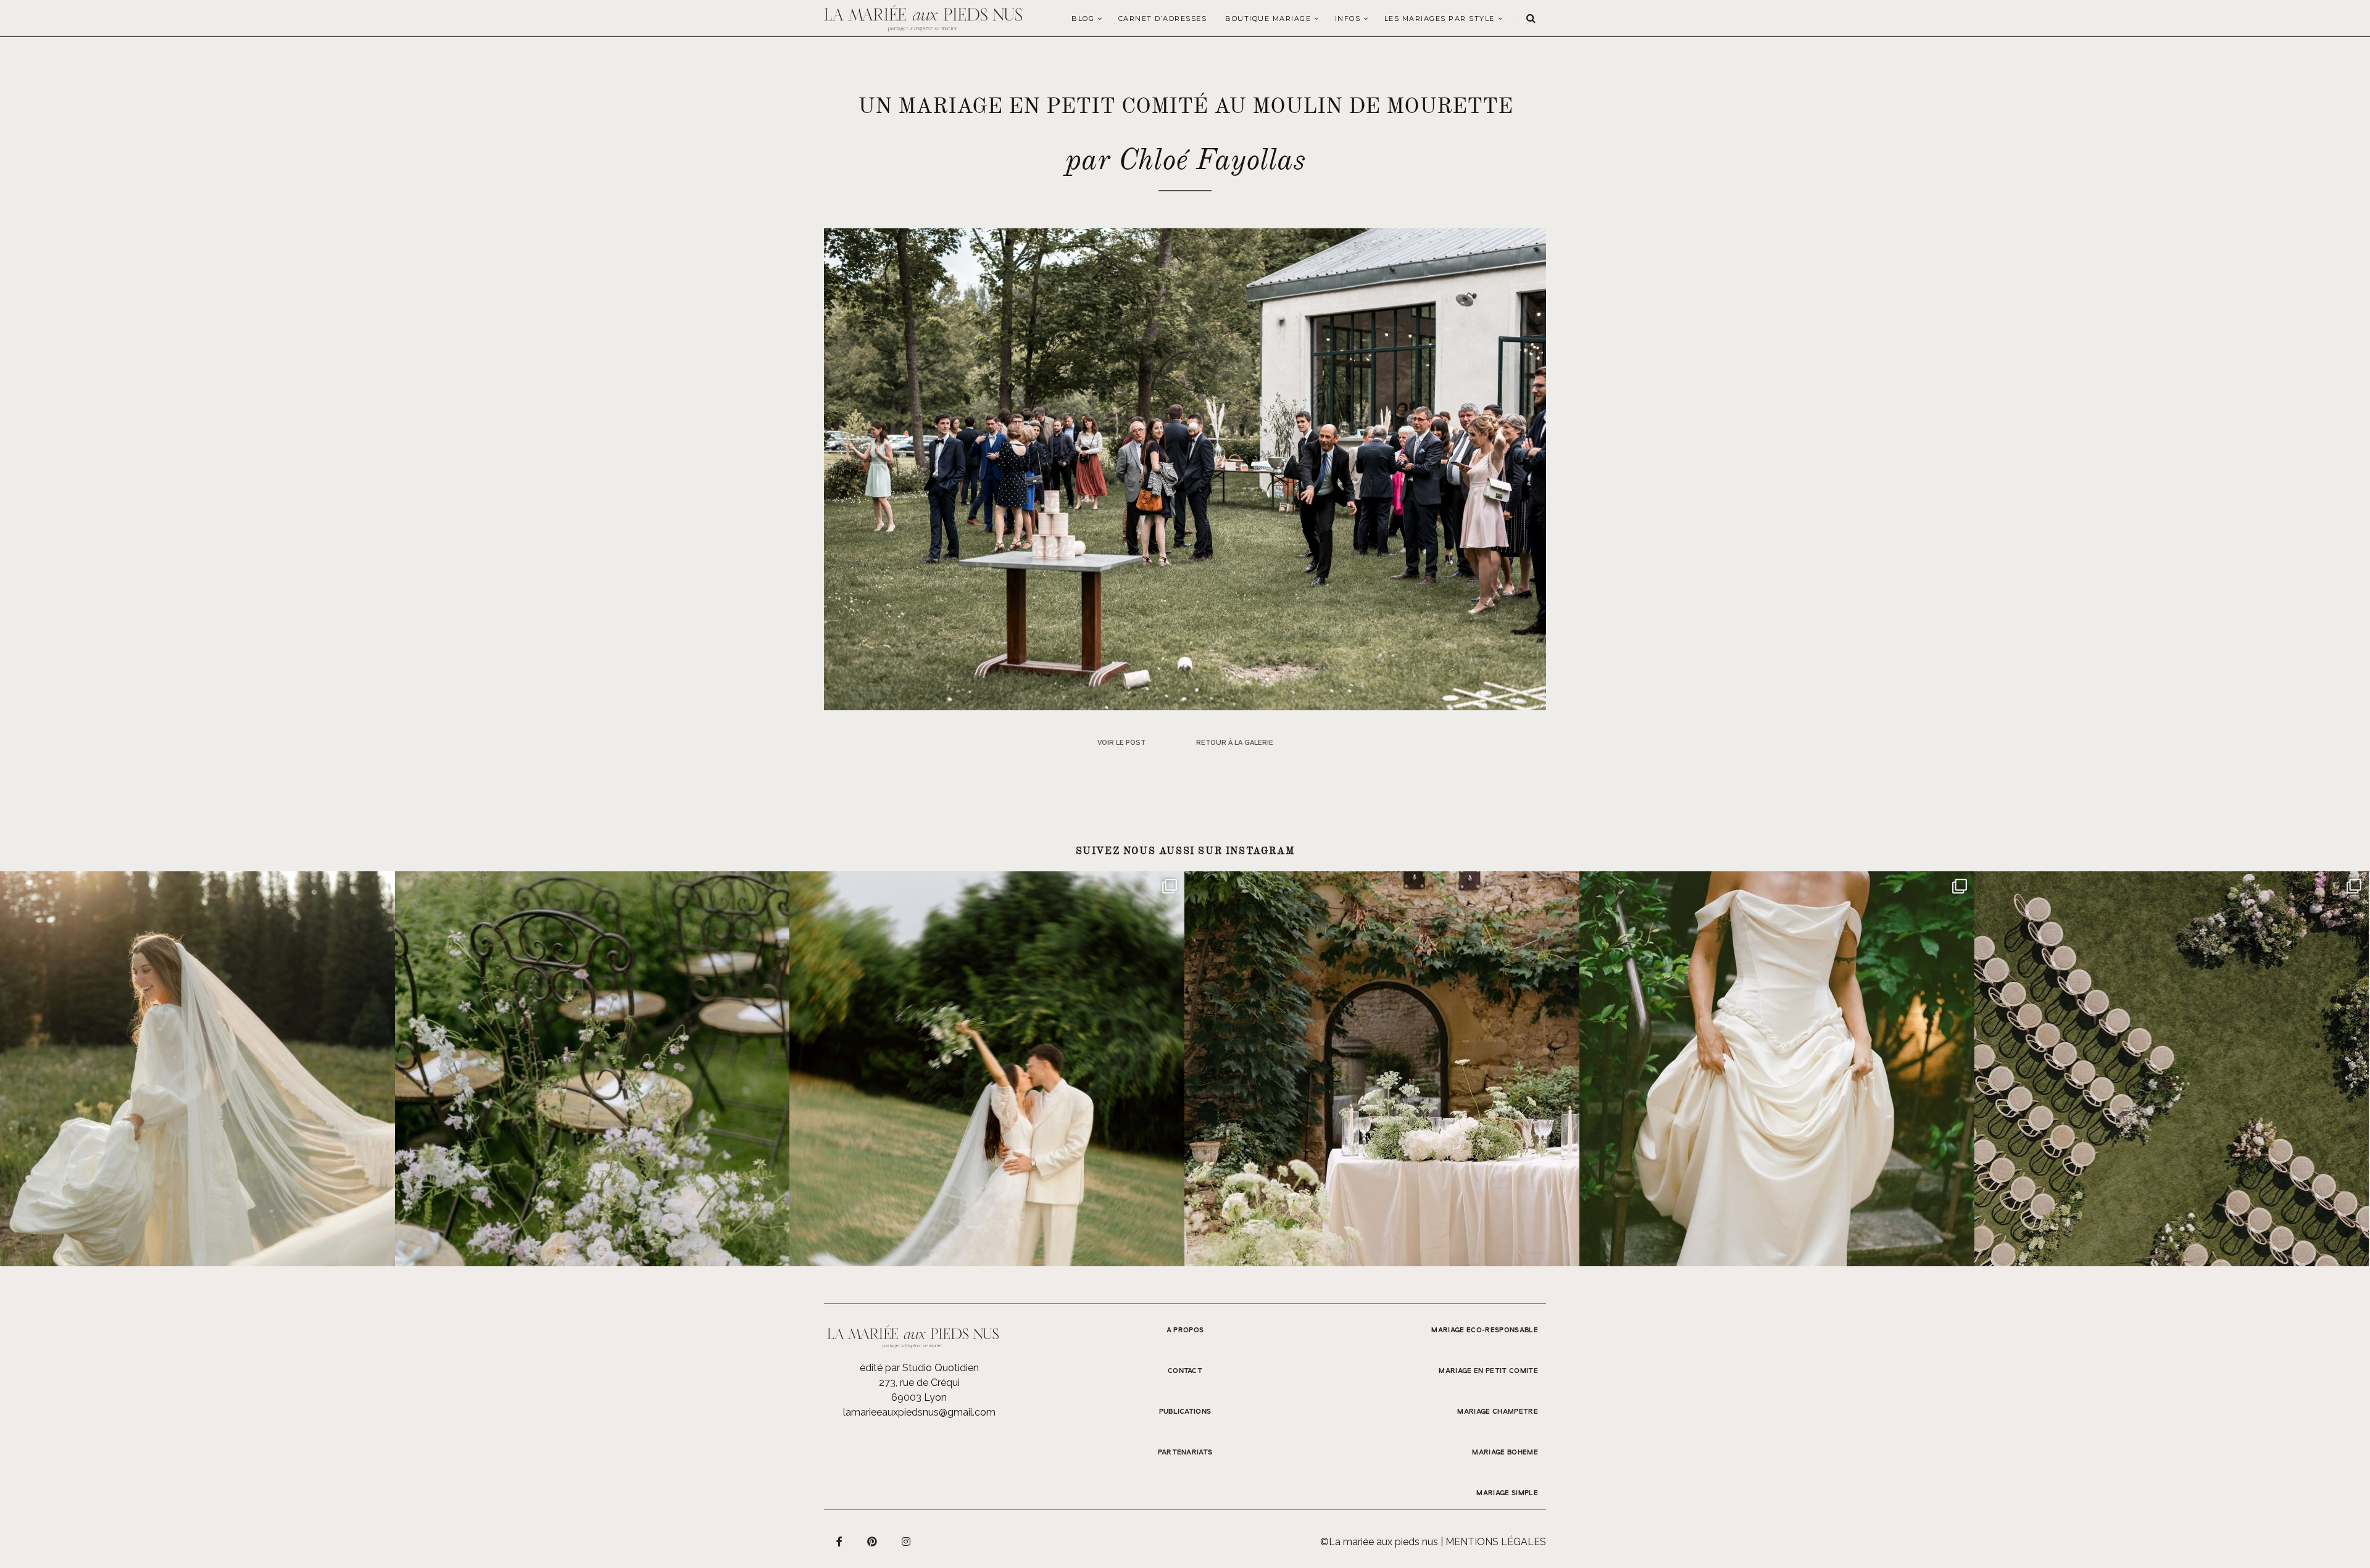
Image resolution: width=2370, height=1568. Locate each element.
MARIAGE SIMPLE (1507, 1493)
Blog (1083, 19)
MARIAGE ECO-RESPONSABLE (1485, 1330)
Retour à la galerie (1235, 743)
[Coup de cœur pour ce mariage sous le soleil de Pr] (1777, 1069)
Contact (1185, 1371)
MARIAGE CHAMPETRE (1498, 1412)
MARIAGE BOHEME (1505, 1453)
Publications (1185, 1412)
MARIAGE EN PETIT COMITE (1488, 1371)
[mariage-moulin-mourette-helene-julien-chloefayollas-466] (1185, 469)
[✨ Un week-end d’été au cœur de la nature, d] (987, 1069)
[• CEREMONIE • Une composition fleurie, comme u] (592, 1069)
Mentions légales (1496, 1542)
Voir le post (1121, 743)
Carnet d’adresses (1163, 19)
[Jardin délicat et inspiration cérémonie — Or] (2172, 1069)
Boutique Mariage (1268, 19)
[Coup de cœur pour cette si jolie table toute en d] (1382, 1069)
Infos (1348, 19)
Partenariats (1185, 1453)
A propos (1185, 1330)
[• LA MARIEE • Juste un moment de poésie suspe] (197, 1069)
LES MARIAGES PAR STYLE (1440, 19)
